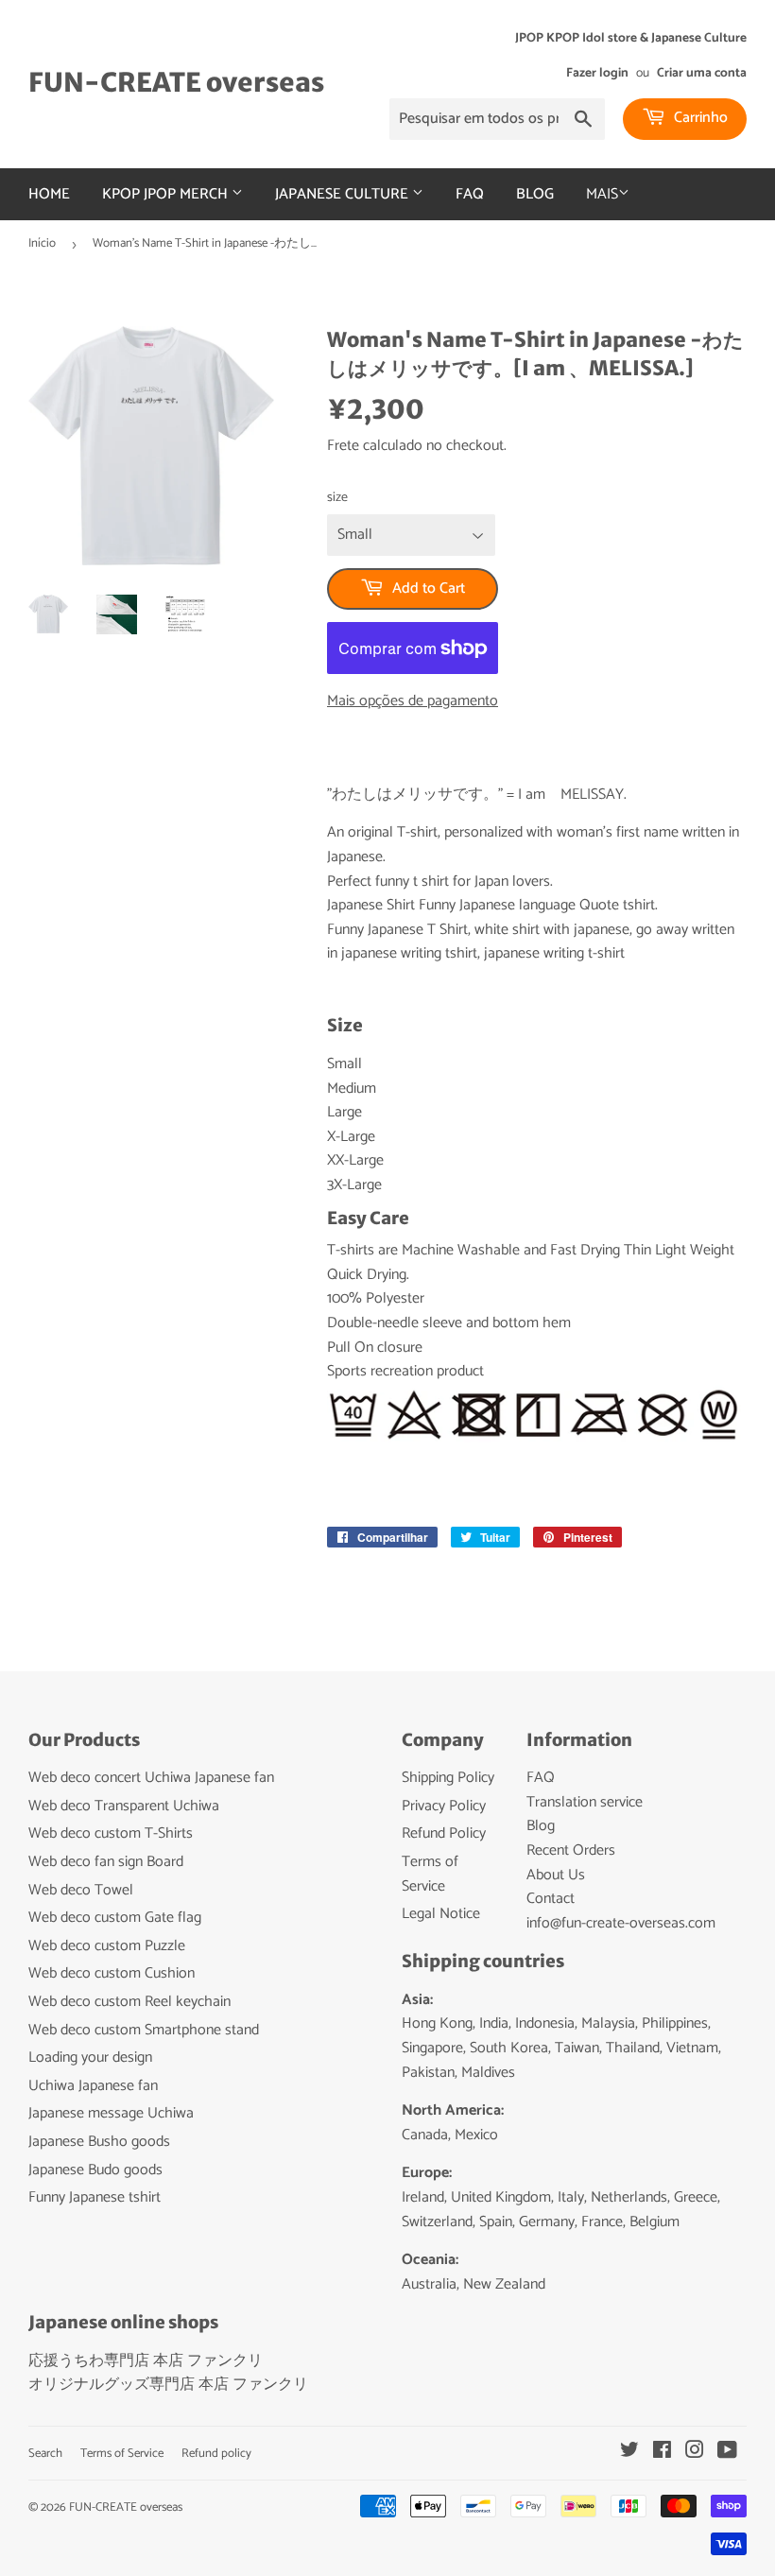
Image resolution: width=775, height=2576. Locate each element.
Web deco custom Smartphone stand (144, 2030)
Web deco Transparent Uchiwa (124, 1806)
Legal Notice (441, 1914)
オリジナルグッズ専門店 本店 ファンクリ (168, 2385)
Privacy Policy (444, 1806)
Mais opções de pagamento (413, 701)
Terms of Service (430, 1874)
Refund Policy (444, 1833)
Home (49, 194)
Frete (343, 446)
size (337, 498)
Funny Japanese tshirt (95, 2197)
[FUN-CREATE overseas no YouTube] (727, 2453)
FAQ (470, 194)
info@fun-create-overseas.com (621, 1923)
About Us (556, 1875)
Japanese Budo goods (95, 2170)
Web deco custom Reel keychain (129, 2002)
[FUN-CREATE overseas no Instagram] (695, 2453)
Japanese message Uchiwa (111, 2113)
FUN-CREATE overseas (176, 83)
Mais (602, 194)
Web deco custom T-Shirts (111, 1833)
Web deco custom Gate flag (115, 1918)
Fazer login (597, 73)
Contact (551, 1899)
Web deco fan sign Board (106, 1862)
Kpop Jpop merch (167, 194)
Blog (535, 194)
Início (42, 243)
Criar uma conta (702, 73)
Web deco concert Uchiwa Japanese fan (151, 1778)
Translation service (585, 1802)
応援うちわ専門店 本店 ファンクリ (146, 2361)
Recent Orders (571, 1850)
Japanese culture (344, 194)
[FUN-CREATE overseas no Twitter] (629, 2453)
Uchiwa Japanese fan (93, 2086)
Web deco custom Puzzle (107, 1946)
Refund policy (216, 2454)
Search (45, 2454)
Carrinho (699, 118)
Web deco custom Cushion (112, 1973)
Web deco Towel (81, 1890)
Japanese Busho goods (99, 2142)
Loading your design (90, 2057)
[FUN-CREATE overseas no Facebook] (662, 2453)
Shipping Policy (448, 1778)
